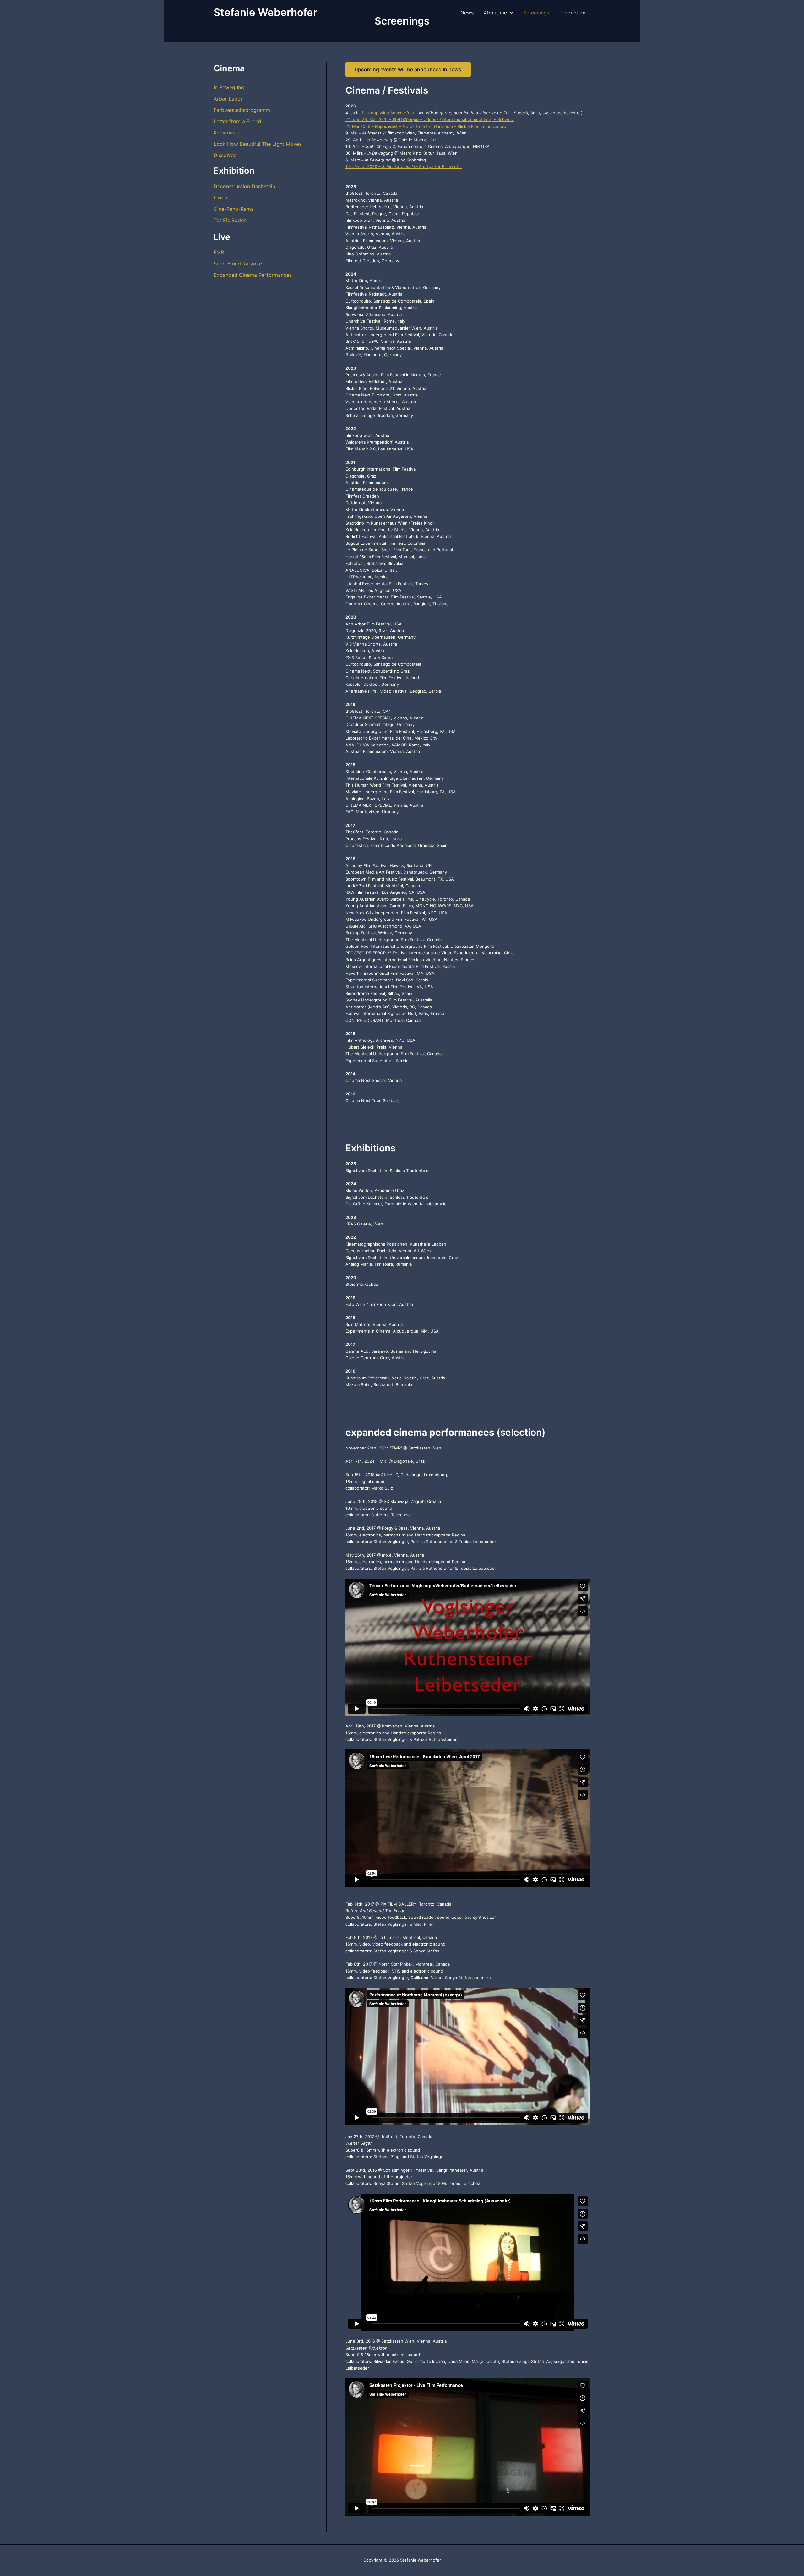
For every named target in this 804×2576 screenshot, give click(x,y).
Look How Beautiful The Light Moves (258, 144)
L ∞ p (220, 198)
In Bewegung (229, 87)
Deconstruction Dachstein (244, 186)
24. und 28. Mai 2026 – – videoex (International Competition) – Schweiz (430, 119)
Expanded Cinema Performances (253, 275)
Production (572, 13)
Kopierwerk (227, 133)
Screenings (536, 13)
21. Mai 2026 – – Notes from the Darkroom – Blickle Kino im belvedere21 (428, 126)
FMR (219, 252)
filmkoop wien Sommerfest (388, 113)
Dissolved (225, 155)
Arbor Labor (228, 99)
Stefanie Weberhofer (265, 12)
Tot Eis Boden (230, 220)
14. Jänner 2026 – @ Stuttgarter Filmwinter (404, 166)
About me (495, 13)
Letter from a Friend (237, 121)
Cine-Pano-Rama (234, 209)
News (467, 13)
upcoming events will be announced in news (408, 69)
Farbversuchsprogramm (242, 110)
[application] (510, 13)
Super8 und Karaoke (238, 264)
